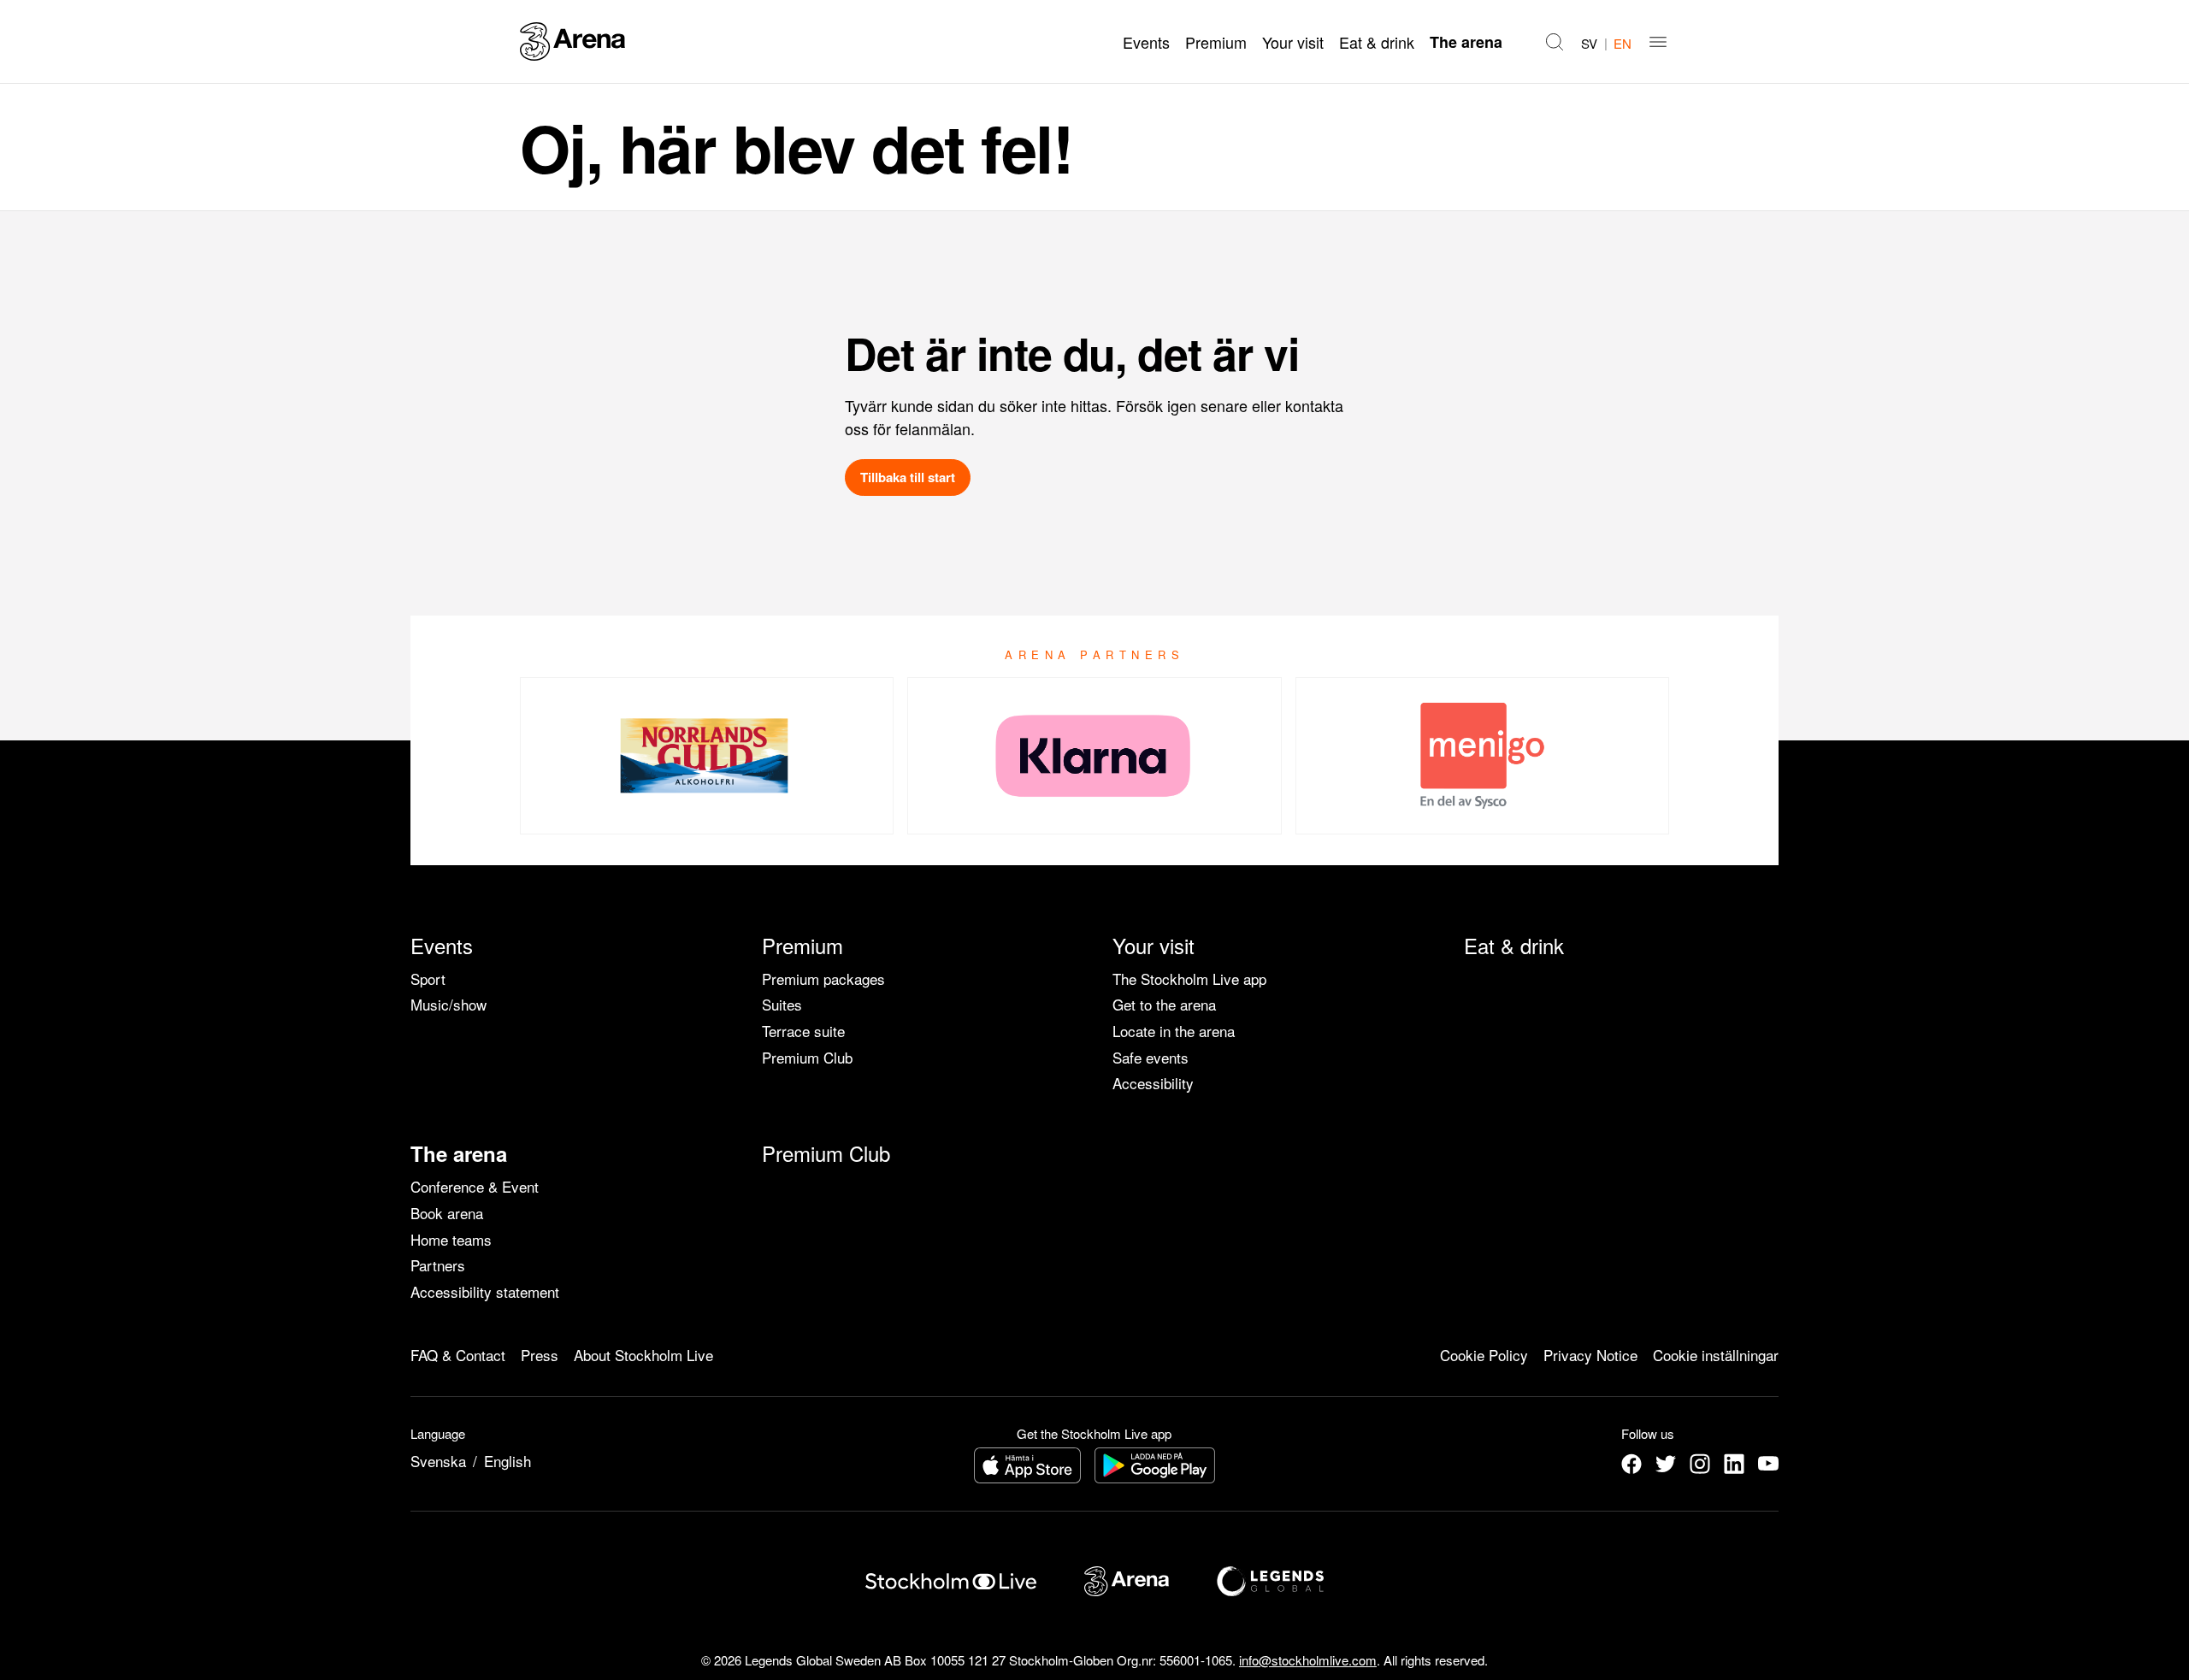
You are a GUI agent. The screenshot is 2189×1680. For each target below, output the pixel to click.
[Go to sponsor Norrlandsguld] (707, 756)
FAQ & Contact (458, 1355)
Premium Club (807, 1057)
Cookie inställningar (1716, 1355)
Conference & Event (475, 1186)
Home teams (451, 1239)
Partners (438, 1265)
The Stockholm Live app (1189, 979)
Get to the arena (1164, 1004)
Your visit (1293, 42)
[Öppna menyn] (1658, 42)
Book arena (447, 1213)
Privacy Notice (1590, 1355)
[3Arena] (572, 41)
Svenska (438, 1461)
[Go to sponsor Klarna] (1094, 756)
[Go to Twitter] (1666, 1464)
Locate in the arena (1174, 1031)
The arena (1466, 42)
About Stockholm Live (643, 1355)
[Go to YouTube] (1768, 1464)
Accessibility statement (485, 1291)
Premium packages (823, 979)
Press (540, 1355)
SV (1589, 43)
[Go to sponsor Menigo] (1482, 756)
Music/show (448, 1004)
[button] (1555, 42)
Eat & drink (1377, 42)
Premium (1216, 42)
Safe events (1151, 1057)
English (507, 1461)
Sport (428, 979)
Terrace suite (803, 1031)
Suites (782, 1004)
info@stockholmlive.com (1308, 1660)
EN (1623, 43)
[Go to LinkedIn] (1734, 1464)
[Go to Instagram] (1700, 1464)
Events (1146, 42)
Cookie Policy (1484, 1355)
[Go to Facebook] (1631, 1464)
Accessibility (1153, 1083)
